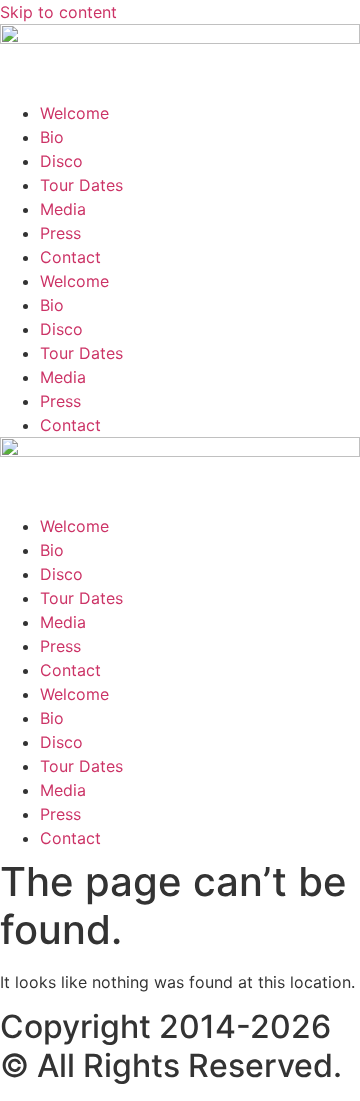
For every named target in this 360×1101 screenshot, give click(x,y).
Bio (52, 137)
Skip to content (58, 12)
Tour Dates (81, 185)
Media (63, 209)
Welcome (74, 113)
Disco (61, 161)
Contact (70, 257)
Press (60, 233)
